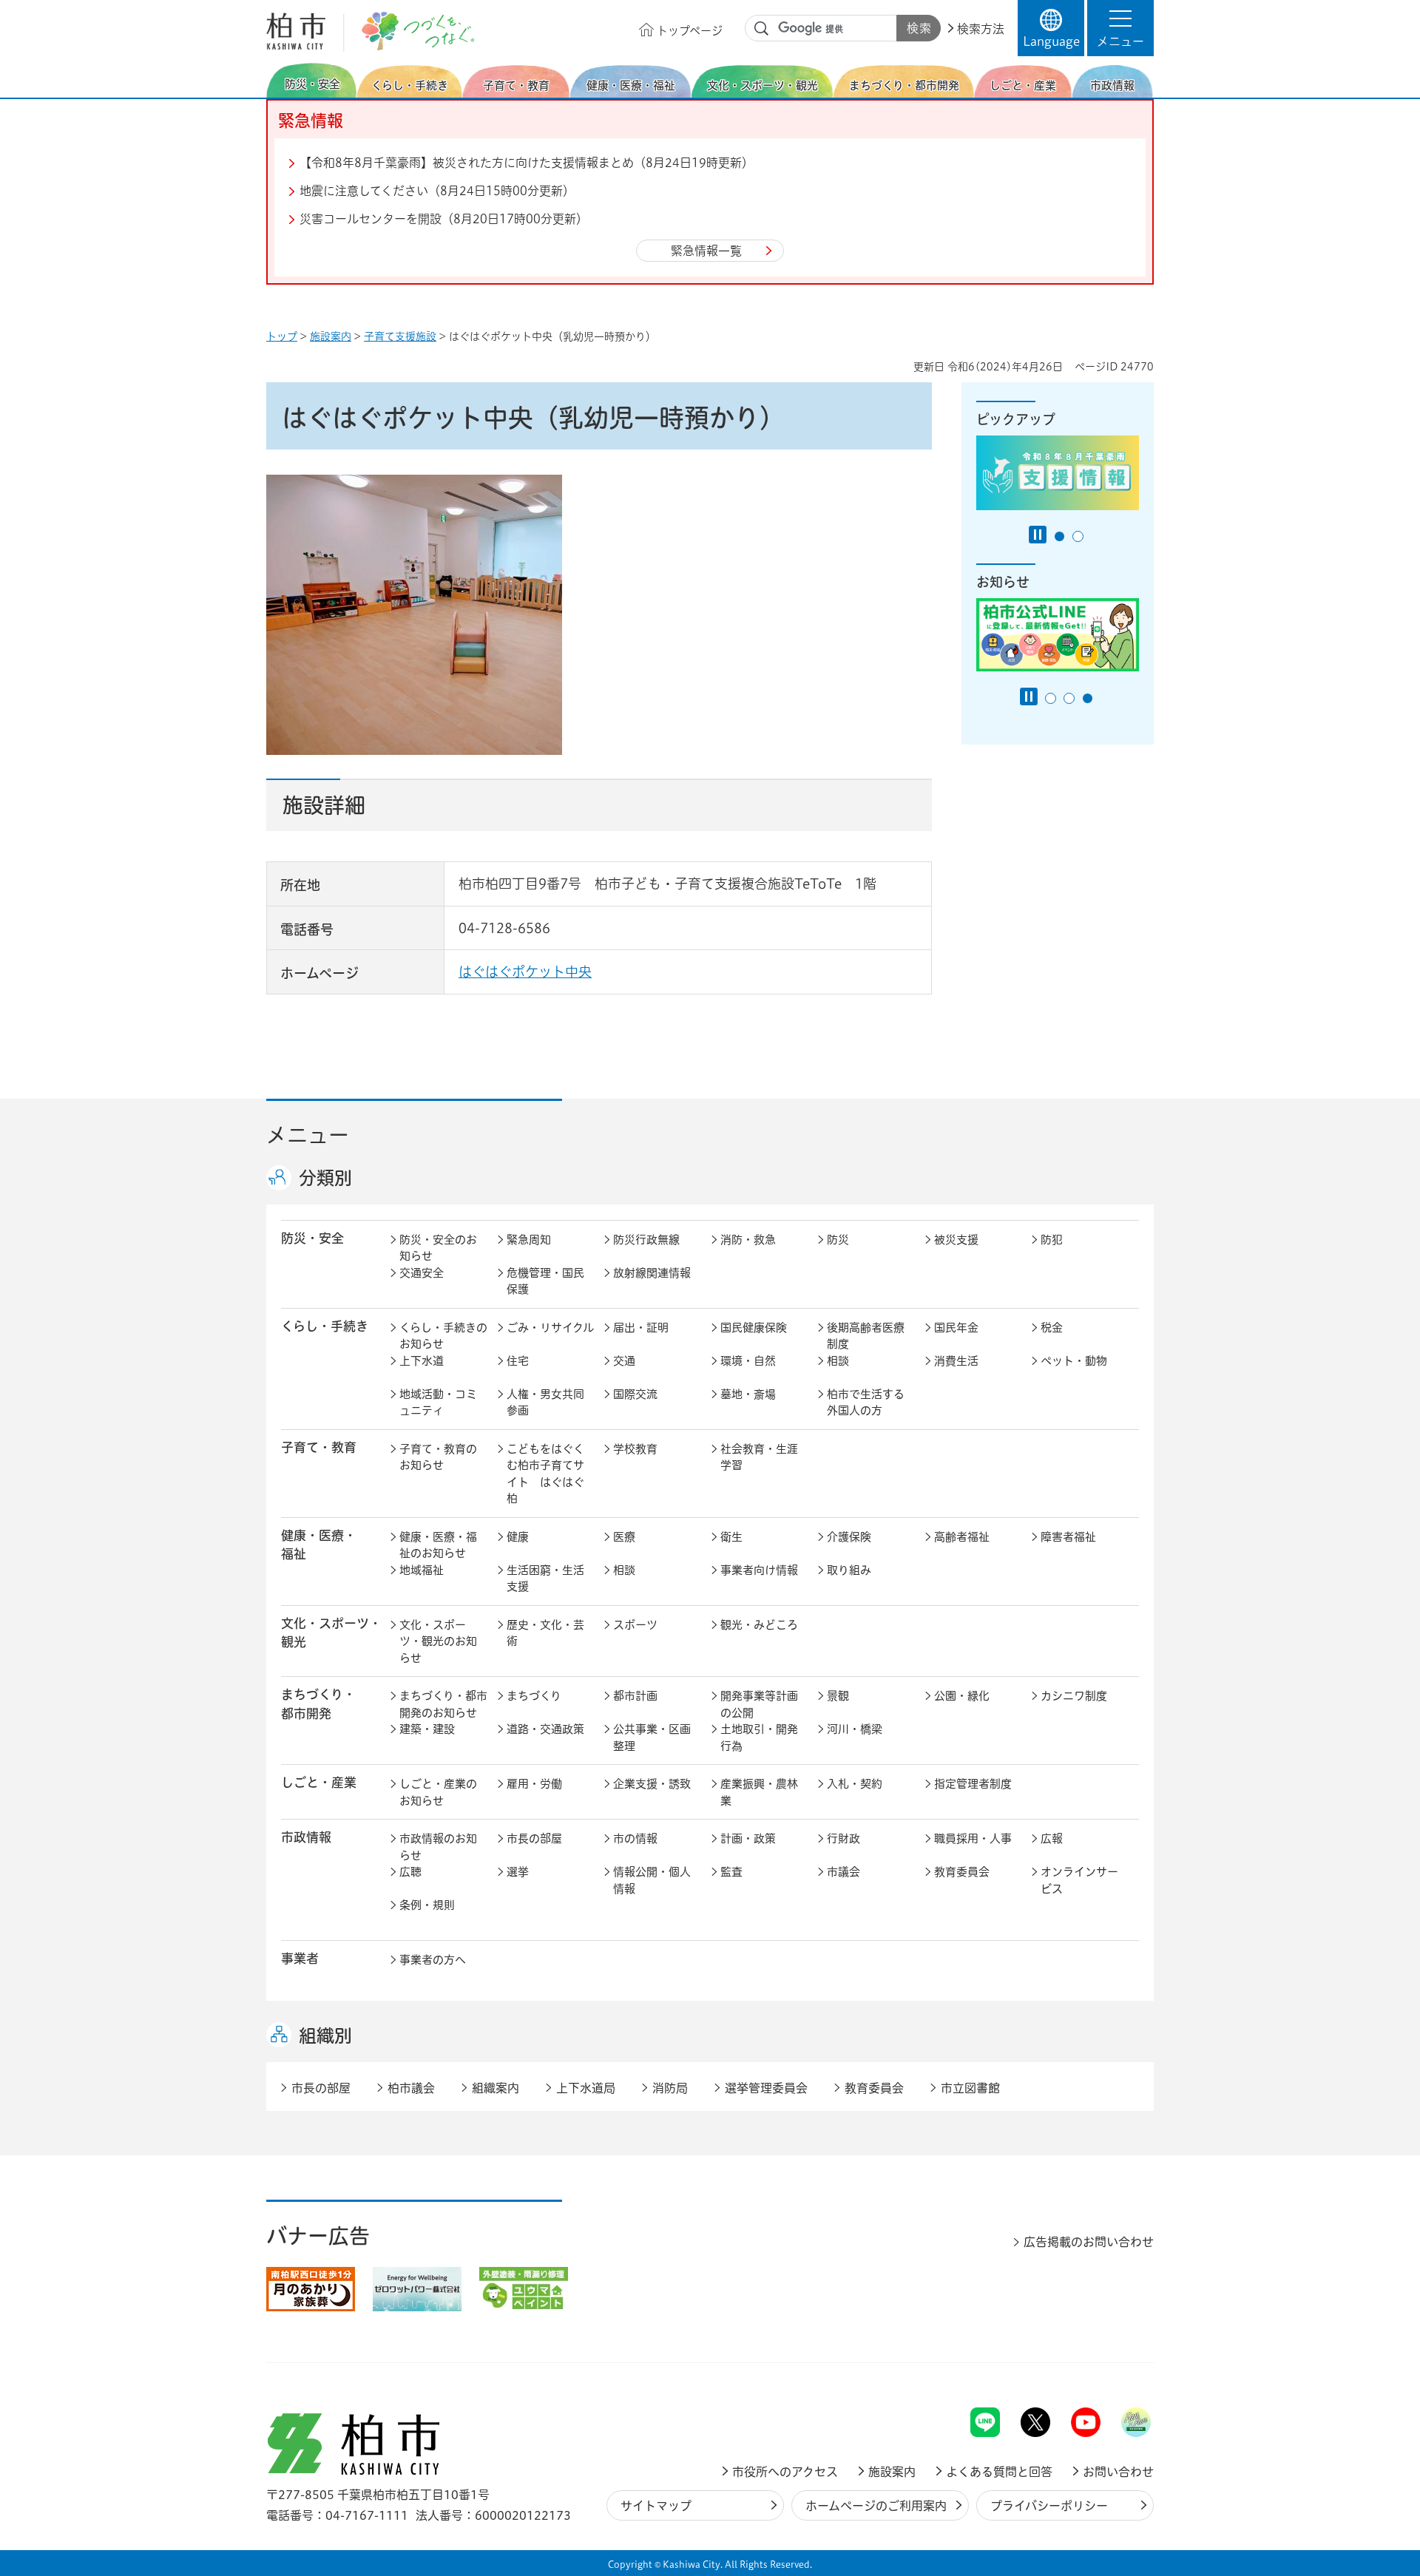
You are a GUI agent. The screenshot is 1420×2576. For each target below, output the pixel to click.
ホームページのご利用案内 (876, 2506)
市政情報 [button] (306, 1837)
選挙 (518, 1872)
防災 (838, 1240)
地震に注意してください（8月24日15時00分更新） (437, 191)
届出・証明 (641, 1328)
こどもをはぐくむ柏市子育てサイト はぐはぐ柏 (545, 1474)
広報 (1052, 1838)
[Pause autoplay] (1038, 535)
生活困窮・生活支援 (545, 1579)
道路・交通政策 (545, 1729)
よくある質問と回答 (999, 2472)
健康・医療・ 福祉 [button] (319, 1545)
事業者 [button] (300, 1958)
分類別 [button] (325, 1178)
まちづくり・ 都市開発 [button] (318, 1704)
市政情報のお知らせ (438, 1847)
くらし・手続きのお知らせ (443, 1336)
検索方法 (981, 29)
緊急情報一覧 (706, 251)
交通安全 (422, 1273)
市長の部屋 (534, 1838)
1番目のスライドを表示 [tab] (1059, 536)
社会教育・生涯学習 (759, 1457)
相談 (838, 1361)
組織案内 (496, 2088)
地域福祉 (422, 1570)
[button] (1120, 28)
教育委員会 (962, 1872)
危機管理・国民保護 (545, 1281)
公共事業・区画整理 (652, 1738)
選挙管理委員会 (766, 2088)
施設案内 (331, 336)
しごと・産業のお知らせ (438, 1792)
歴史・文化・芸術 (545, 1633)
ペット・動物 (1074, 1361)
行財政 (843, 1838)
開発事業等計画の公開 (759, 1704)
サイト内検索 (762, 29)
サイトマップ (656, 2506)
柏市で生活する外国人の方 (866, 1403)
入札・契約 (855, 1784)
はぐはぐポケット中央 (525, 972)
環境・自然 (748, 1361)
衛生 (731, 1537)
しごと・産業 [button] (319, 1782)
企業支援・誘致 (652, 1784)
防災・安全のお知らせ (438, 1248)
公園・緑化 (962, 1696)
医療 (624, 1537)
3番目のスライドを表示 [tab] (1088, 698)
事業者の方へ (433, 1960)
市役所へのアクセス (785, 2472)
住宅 (518, 1361)
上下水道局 (586, 2088)
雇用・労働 (534, 1784)
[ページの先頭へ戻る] (1120, 2369)
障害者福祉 (1068, 1537)
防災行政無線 (646, 1240)
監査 (731, 1872)
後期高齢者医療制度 (866, 1336)
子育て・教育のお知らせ (438, 1457)
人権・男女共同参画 (545, 1403)
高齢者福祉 (962, 1537)
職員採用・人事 (973, 1838)
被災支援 (956, 1240)
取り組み (849, 1570)
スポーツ (635, 1625)
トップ (282, 336)
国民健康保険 (754, 1328)
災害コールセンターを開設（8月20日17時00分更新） (444, 219)
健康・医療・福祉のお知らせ (438, 1545)
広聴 (410, 1872)
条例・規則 (427, 1905)
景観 (838, 1696)
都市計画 (635, 1696)
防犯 (1052, 1240)
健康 (518, 1537)
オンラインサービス (1079, 1880)
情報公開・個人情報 (652, 1880)
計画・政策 (748, 1838)
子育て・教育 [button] (319, 1447)
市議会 (843, 1872)
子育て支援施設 (400, 336)
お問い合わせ (1118, 2472)
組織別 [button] (325, 2036)
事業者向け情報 (759, 1570)
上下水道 (422, 1361)
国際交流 (635, 1394)
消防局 (670, 2088)
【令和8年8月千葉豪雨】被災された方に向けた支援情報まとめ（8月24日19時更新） (527, 163)
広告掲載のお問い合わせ (1089, 2242)
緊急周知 (529, 1240)
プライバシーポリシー (1049, 2506)
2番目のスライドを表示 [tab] (1078, 536)
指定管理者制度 (973, 1784)
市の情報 (635, 1838)
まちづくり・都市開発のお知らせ (443, 1704)
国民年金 (956, 1328)
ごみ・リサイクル (550, 1328)
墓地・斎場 (748, 1394)
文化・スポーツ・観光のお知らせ (438, 1641)
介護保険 (849, 1537)
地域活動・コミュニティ (438, 1403)
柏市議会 (411, 2088)
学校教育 (635, 1449)
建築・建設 (427, 1729)
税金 (1052, 1328)
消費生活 (956, 1361)
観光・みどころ (759, 1625)
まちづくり (534, 1696)
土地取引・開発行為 (759, 1738)
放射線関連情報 (652, 1273)
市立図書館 (970, 2088)
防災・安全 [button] (312, 1238)
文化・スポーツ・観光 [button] (331, 1633)
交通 (624, 1361)
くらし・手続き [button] (325, 1326)
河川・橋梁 (855, 1729)
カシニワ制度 (1074, 1696)
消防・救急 (748, 1240)
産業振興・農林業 (759, 1792)
